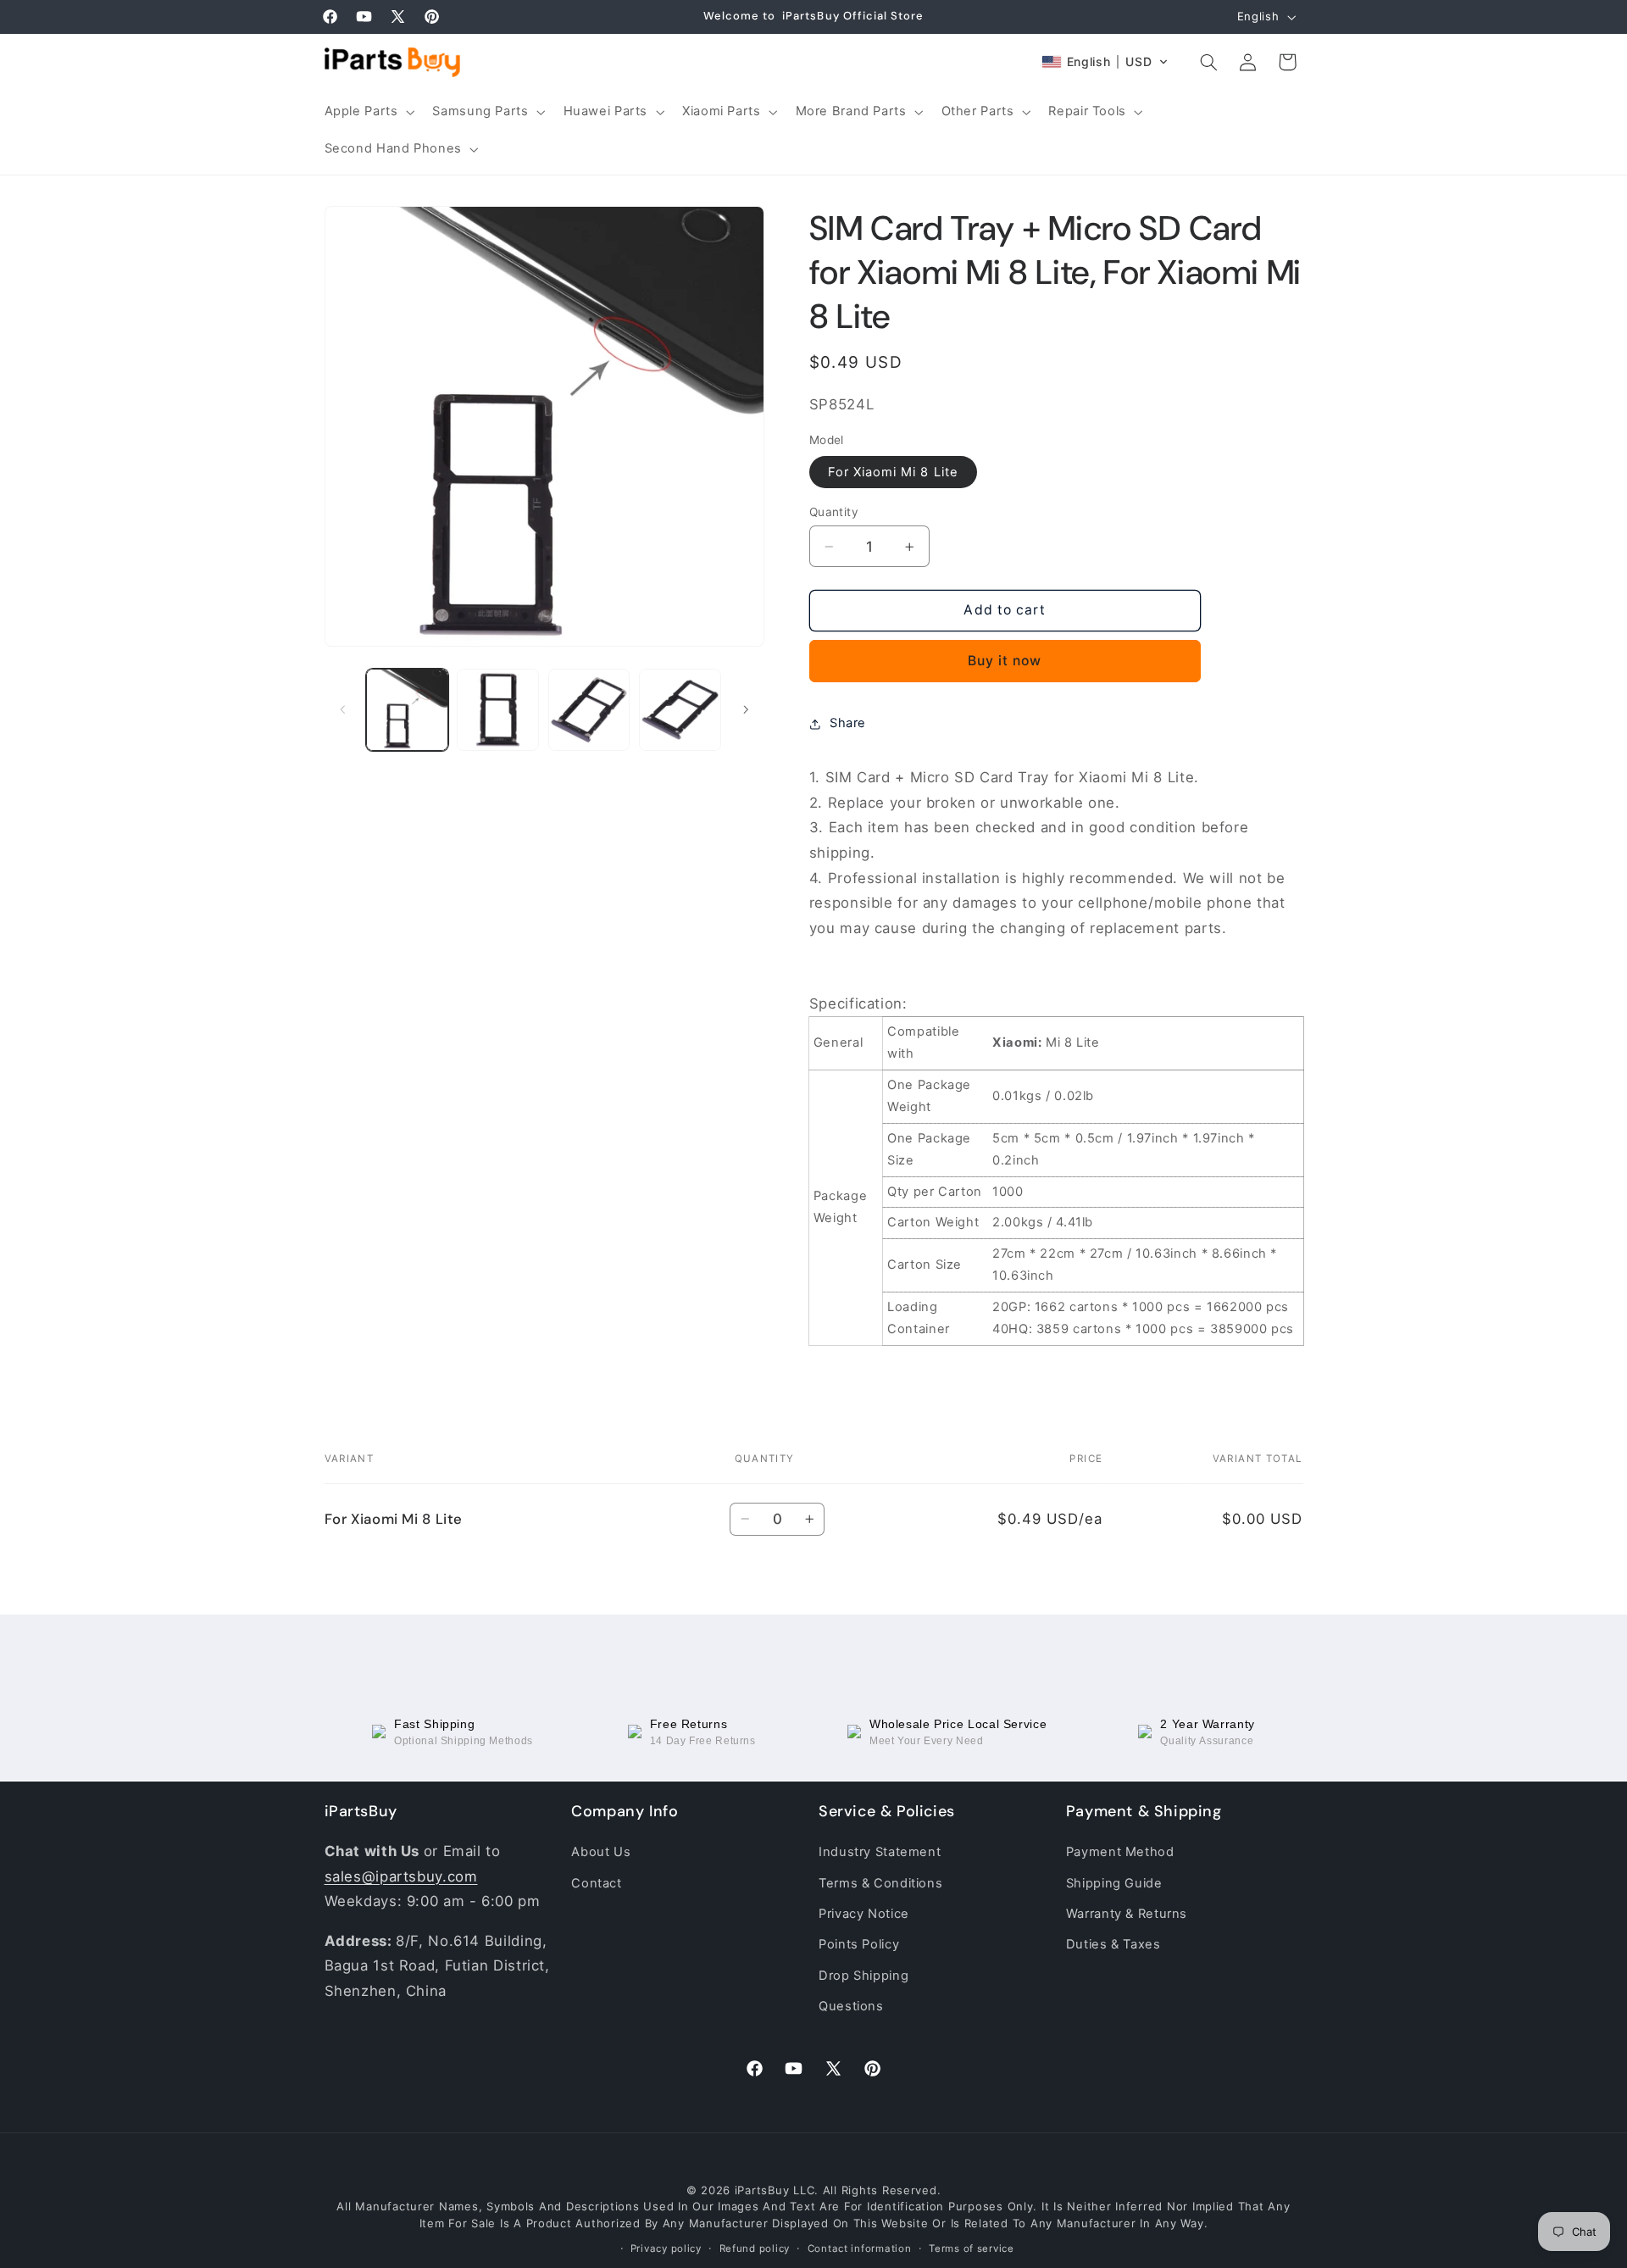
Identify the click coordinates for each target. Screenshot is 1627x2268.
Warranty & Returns (1127, 1914)
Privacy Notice (864, 1914)
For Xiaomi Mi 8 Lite (893, 472)
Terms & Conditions (880, 1882)
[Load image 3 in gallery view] (589, 710)
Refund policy (755, 2249)
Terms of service (972, 2249)
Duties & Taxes (1113, 1944)
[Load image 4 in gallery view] (680, 710)
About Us (601, 1852)
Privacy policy (666, 2249)
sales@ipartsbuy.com (401, 1876)
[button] (368, 112)
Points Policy (859, 1944)
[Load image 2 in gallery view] (498, 710)
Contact (596, 1882)
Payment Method (1120, 1852)
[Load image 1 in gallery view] (407, 710)
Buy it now (1005, 661)
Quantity (834, 512)
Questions (851, 2006)
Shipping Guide (1114, 1882)
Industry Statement (880, 1852)
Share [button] (848, 723)
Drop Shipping (863, 1976)
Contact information (860, 2249)
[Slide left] (343, 709)
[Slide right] (746, 709)
